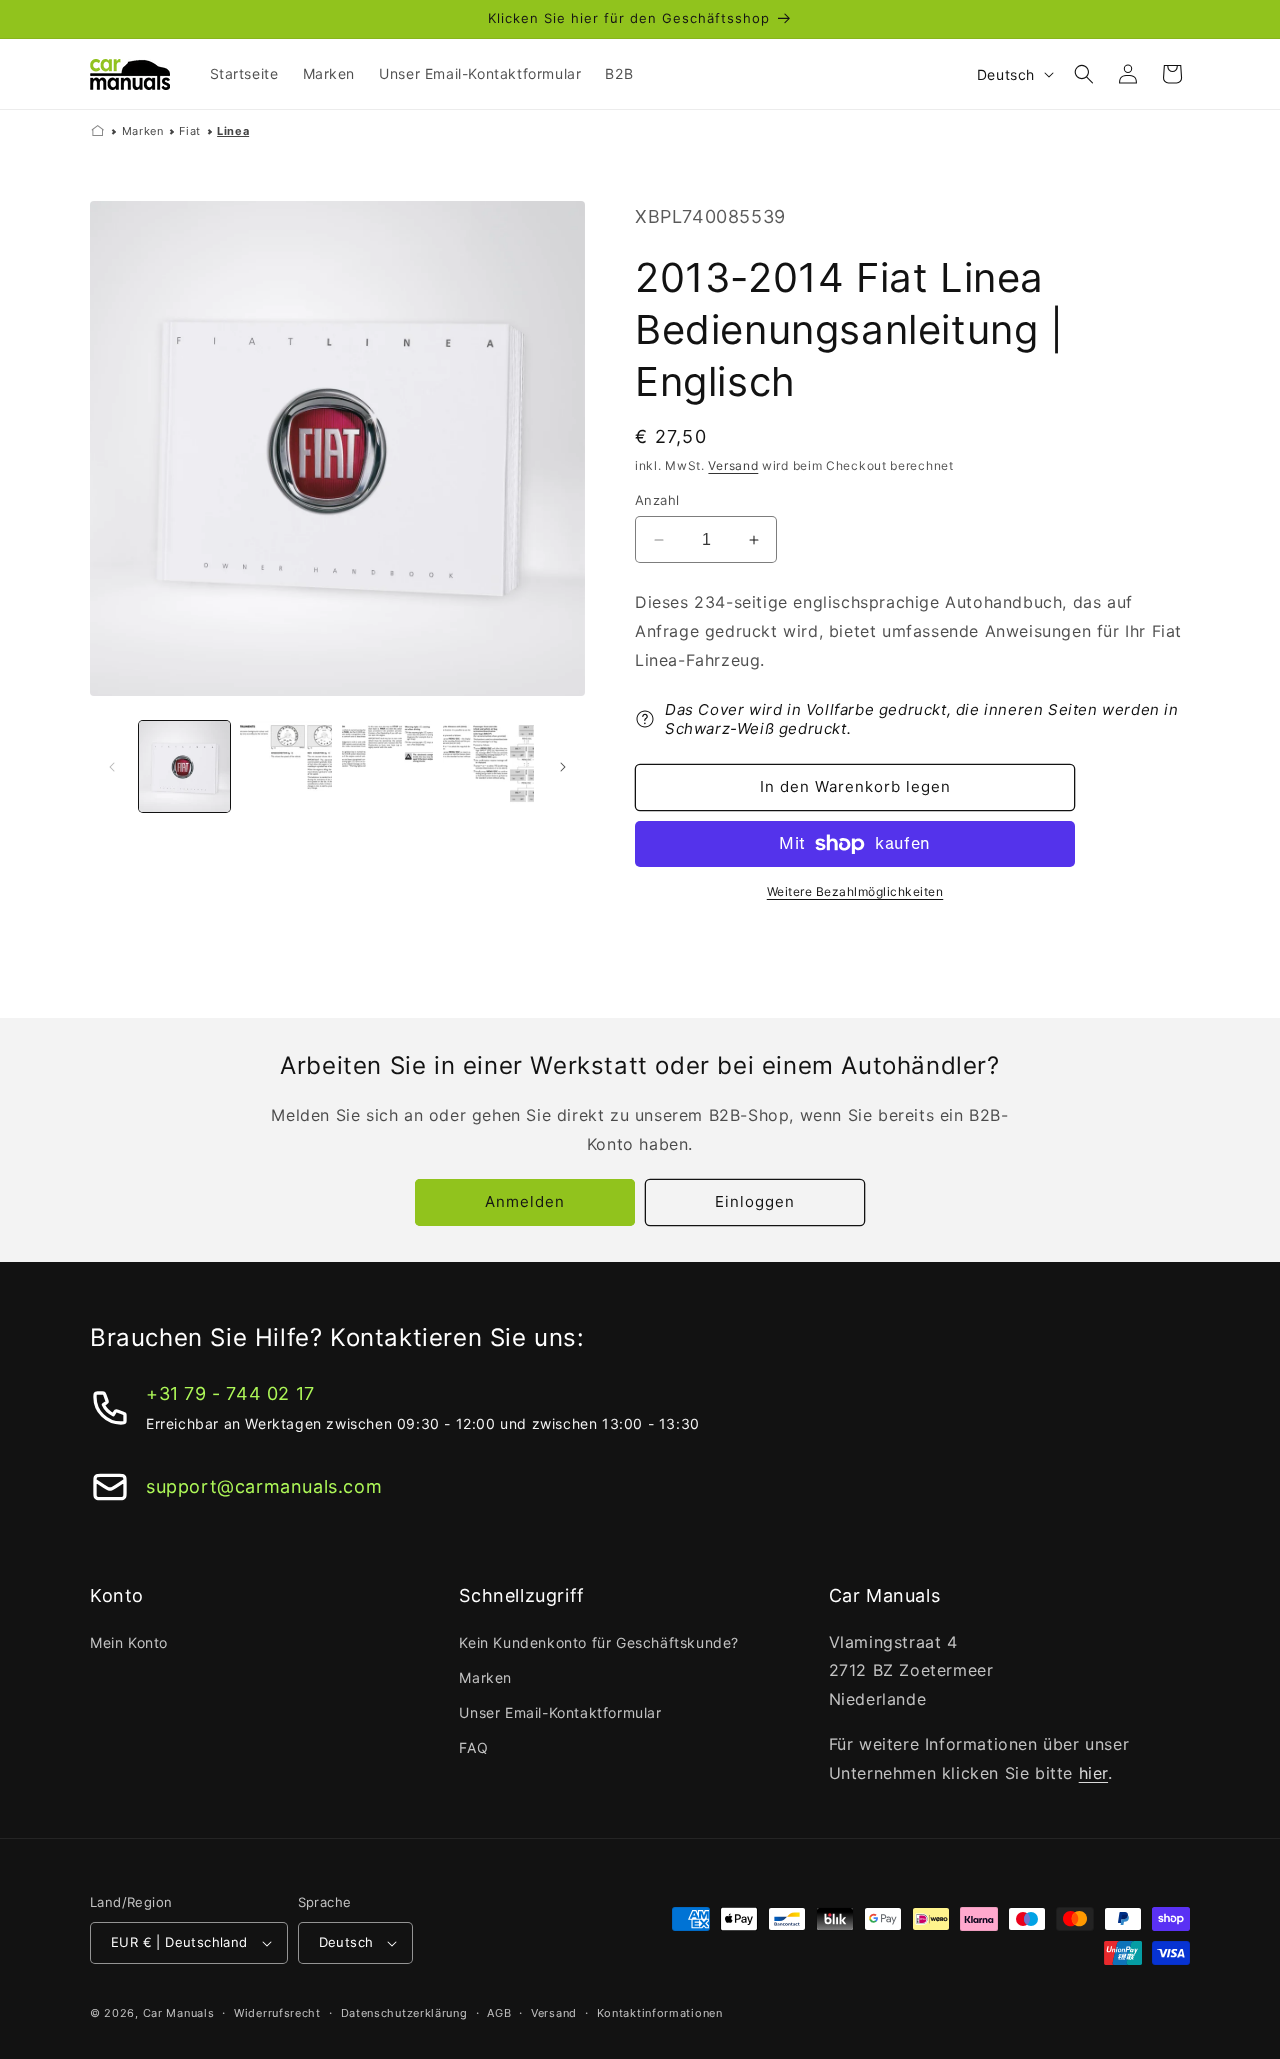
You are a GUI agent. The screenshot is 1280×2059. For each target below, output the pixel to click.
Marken (143, 131)
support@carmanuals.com (264, 1486)
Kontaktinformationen (660, 2013)
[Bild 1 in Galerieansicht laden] (184, 766)
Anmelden (525, 1201)
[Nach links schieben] (112, 767)
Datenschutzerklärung (404, 2013)
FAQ (473, 1747)
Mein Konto (129, 1642)
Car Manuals (179, 2013)
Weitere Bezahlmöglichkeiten (855, 891)
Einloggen (755, 1201)
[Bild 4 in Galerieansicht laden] (488, 766)
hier (1093, 1773)
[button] (1084, 74)
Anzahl (657, 500)
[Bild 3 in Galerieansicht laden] (387, 766)
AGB (499, 2013)
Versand (733, 465)
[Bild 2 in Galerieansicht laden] (285, 766)
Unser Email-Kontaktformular (560, 1712)
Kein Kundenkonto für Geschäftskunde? (599, 1642)
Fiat (189, 131)
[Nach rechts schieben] (563, 767)
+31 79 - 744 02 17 (230, 1393)
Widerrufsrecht (277, 2013)
